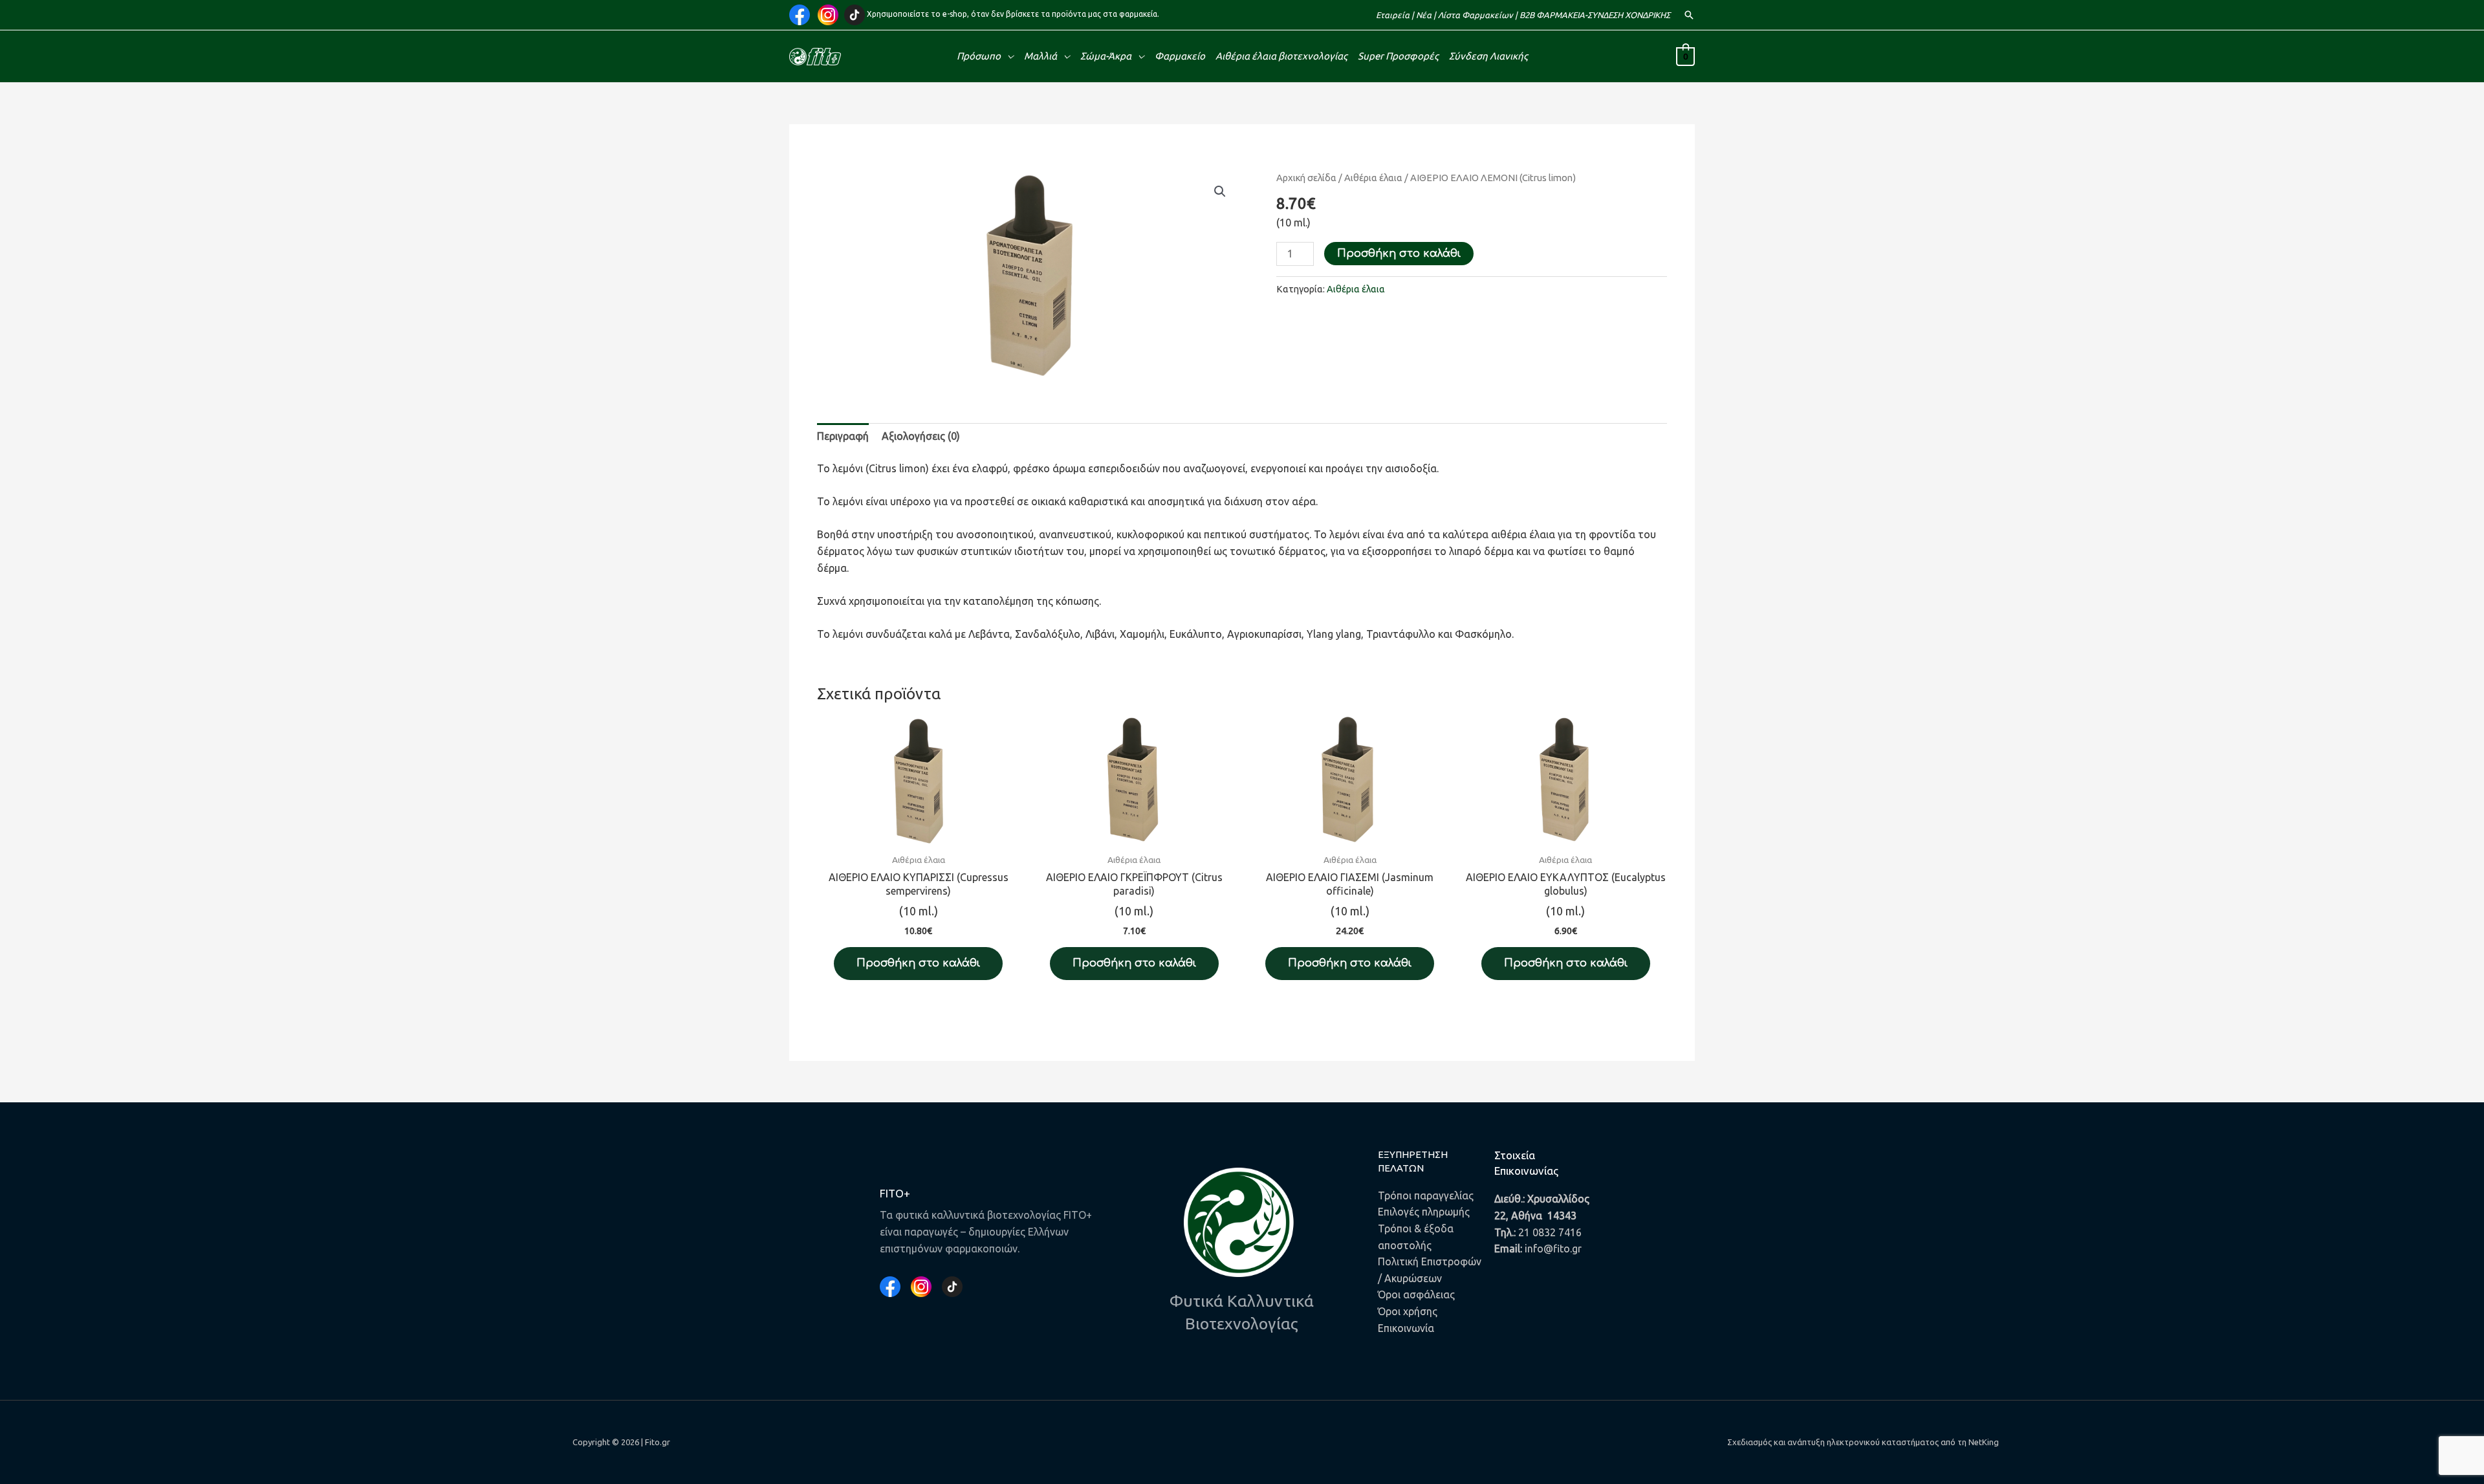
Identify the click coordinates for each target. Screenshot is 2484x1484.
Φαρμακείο (1180, 56)
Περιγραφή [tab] (843, 436)
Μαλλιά (1040, 56)
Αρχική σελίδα (1306, 178)
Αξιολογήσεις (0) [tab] (921, 436)
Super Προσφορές (1398, 56)
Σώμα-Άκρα (1106, 56)
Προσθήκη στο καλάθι (1399, 254)
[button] (1689, 15)
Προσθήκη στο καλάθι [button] (918, 963)
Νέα (1424, 15)
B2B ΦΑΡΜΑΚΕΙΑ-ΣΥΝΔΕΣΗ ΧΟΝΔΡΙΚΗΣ (1595, 15)
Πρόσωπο (979, 56)
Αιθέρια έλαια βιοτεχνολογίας (1281, 56)
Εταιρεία (1393, 15)
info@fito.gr (1553, 1249)
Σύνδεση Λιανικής (1488, 56)
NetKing (1984, 1442)
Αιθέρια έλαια (1373, 178)
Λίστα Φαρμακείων (1476, 15)
